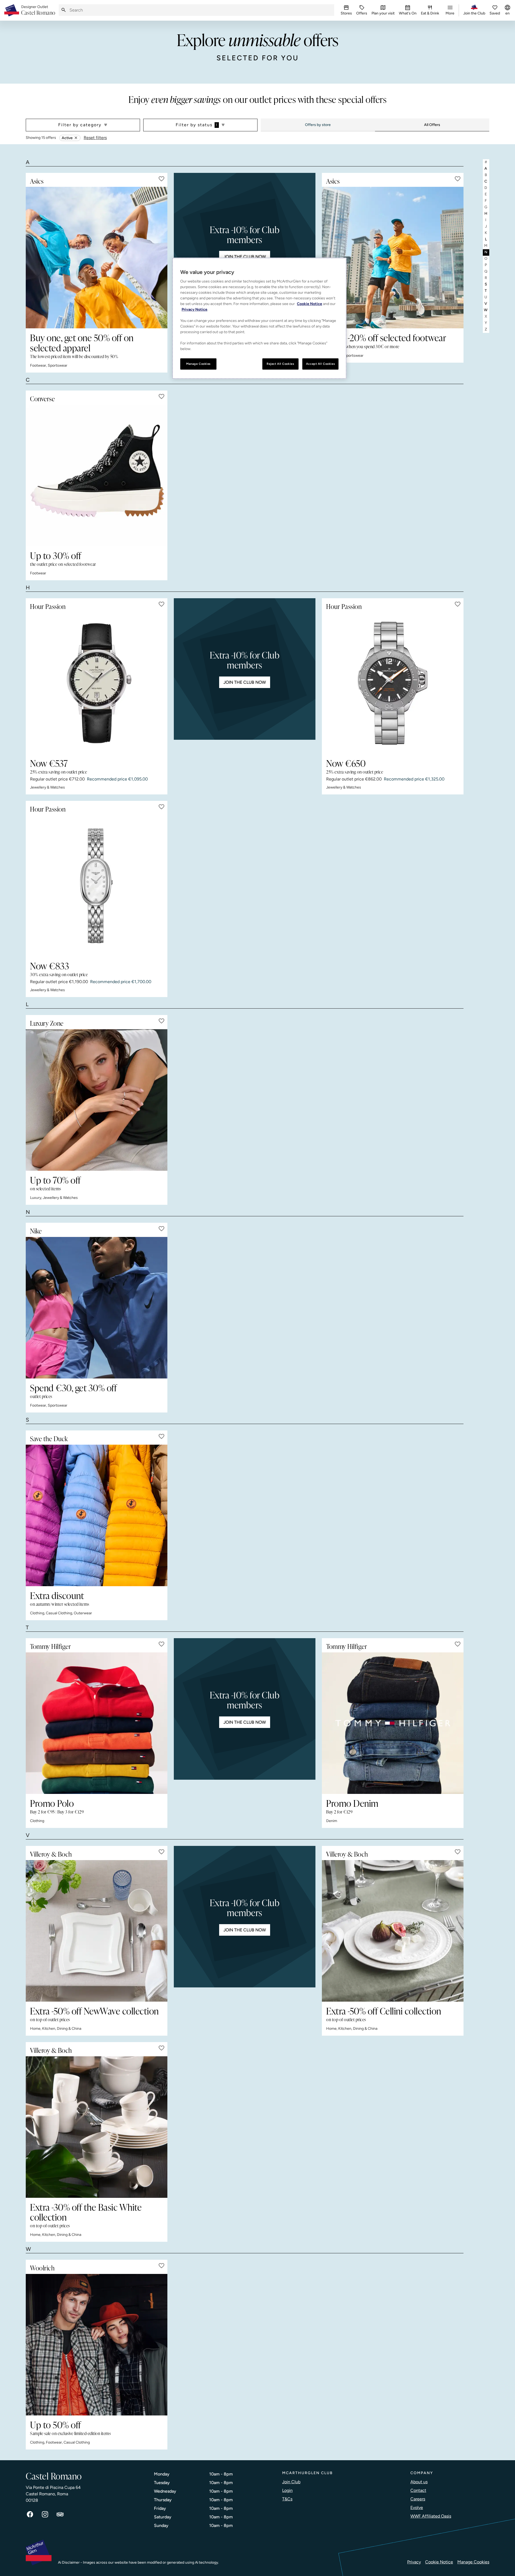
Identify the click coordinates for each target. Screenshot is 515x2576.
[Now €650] (393, 683)
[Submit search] (64, 10)
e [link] (486, 194)
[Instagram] (45, 2514)
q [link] (486, 271)
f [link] (486, 201)
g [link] (486, 207)
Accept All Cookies (320, 364)
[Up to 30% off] (97, 475)
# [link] (486, 162)
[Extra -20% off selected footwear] (393, 258)
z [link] (486, 329)
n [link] (486, 252)
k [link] (486, 233)
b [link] (486, 175)
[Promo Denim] (393, 1723)
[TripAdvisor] (60, 2514)
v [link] (486, 304)
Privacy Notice (194, 309)
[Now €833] (97, 886)
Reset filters (95, 138)
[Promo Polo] (97, 1723)
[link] (38, 10)
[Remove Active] (76, 138)
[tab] (318, 125)
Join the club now (245, 257)
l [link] (486, 239)
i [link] (486, 220)
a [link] (486, 168)
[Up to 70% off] (97, 1100)
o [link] (486, 259)
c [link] (486, 181)
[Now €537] (97, 683)
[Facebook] (30, 2514)
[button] (161, 179)
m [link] (486, 246)
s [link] (486, 284)
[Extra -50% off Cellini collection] (393, 1931)
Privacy (414, 2562)
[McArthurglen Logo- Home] (12, 10)
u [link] (486, 297)
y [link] (486, 323)
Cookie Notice (439, 2562)
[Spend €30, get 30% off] (97, 1308)
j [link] (486, 226)
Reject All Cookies (280, 364)
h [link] (486, 213)
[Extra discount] (97, 1515)
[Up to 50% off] (97, 2345)
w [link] (486, 310)
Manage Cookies (473, 2562)
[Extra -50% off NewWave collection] (97, 1931)
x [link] (486, 316)
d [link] (486, 188)
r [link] (486, 278)
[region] (259, 318)
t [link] (486, 291)
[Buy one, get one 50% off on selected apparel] (97, 258)
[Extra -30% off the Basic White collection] (97, 2127)
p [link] (486, 265)
